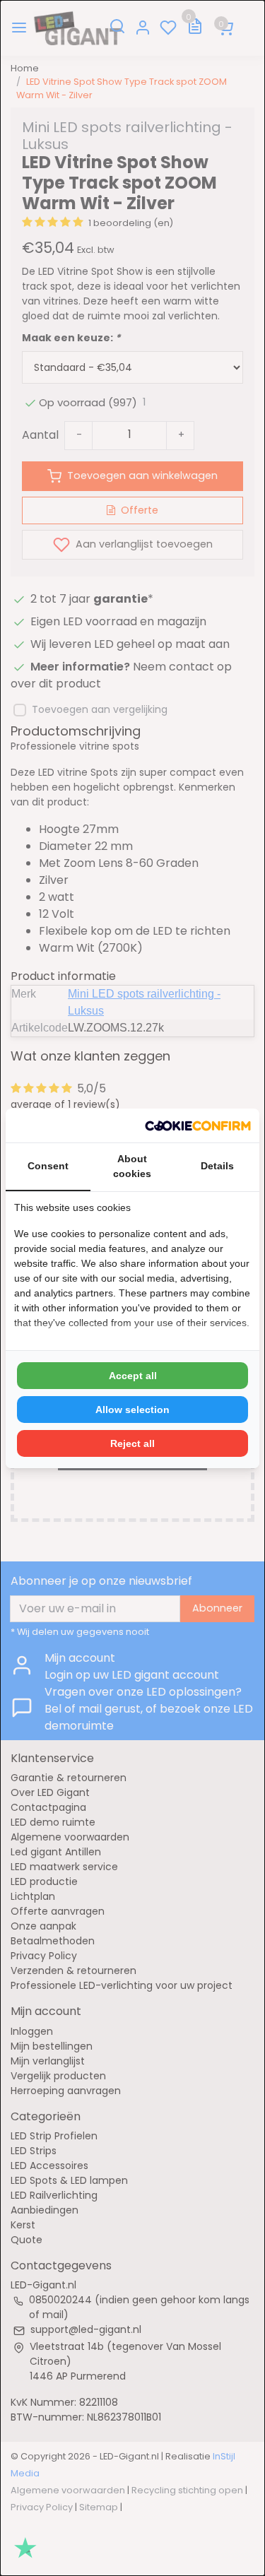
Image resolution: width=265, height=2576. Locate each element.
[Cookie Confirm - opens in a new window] (198, 1125)
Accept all (133, 1376)
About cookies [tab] (132, 1166)
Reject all (132, 1443)
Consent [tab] (48, 1166)
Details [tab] (217, 1166)
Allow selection (132, 1410)
